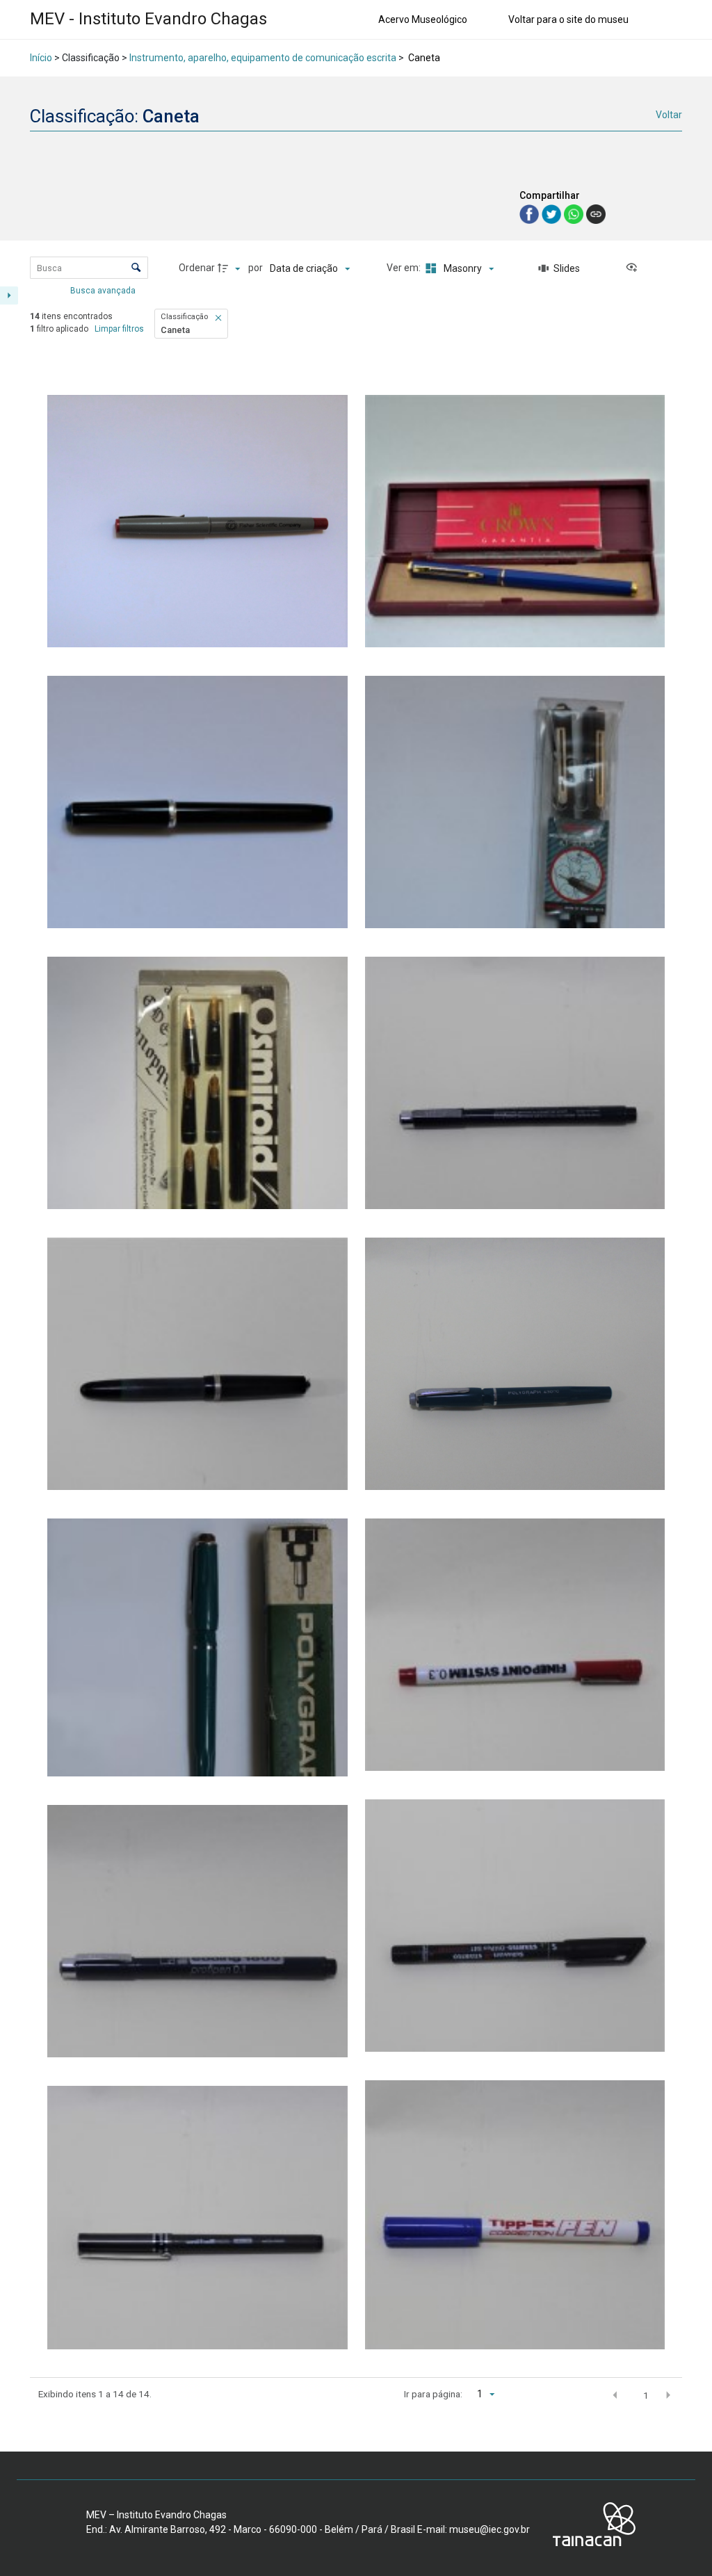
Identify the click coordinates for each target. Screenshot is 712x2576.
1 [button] (646, 2395)
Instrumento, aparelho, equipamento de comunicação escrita (263, 58)
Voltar (669, 115)
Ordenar (197, 268)
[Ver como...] (635, 268)
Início (41, 58)
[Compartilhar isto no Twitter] (553, 213)
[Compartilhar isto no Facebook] (531, 213)
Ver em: (405, 268)
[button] (219, 318)
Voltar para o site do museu (568, 19)
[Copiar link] (596, 214)
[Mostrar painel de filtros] (9, 295)
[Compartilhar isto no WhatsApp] (575, 213)
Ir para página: (433, 2394)
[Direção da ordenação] (231, 268)
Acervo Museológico (423, 19)
